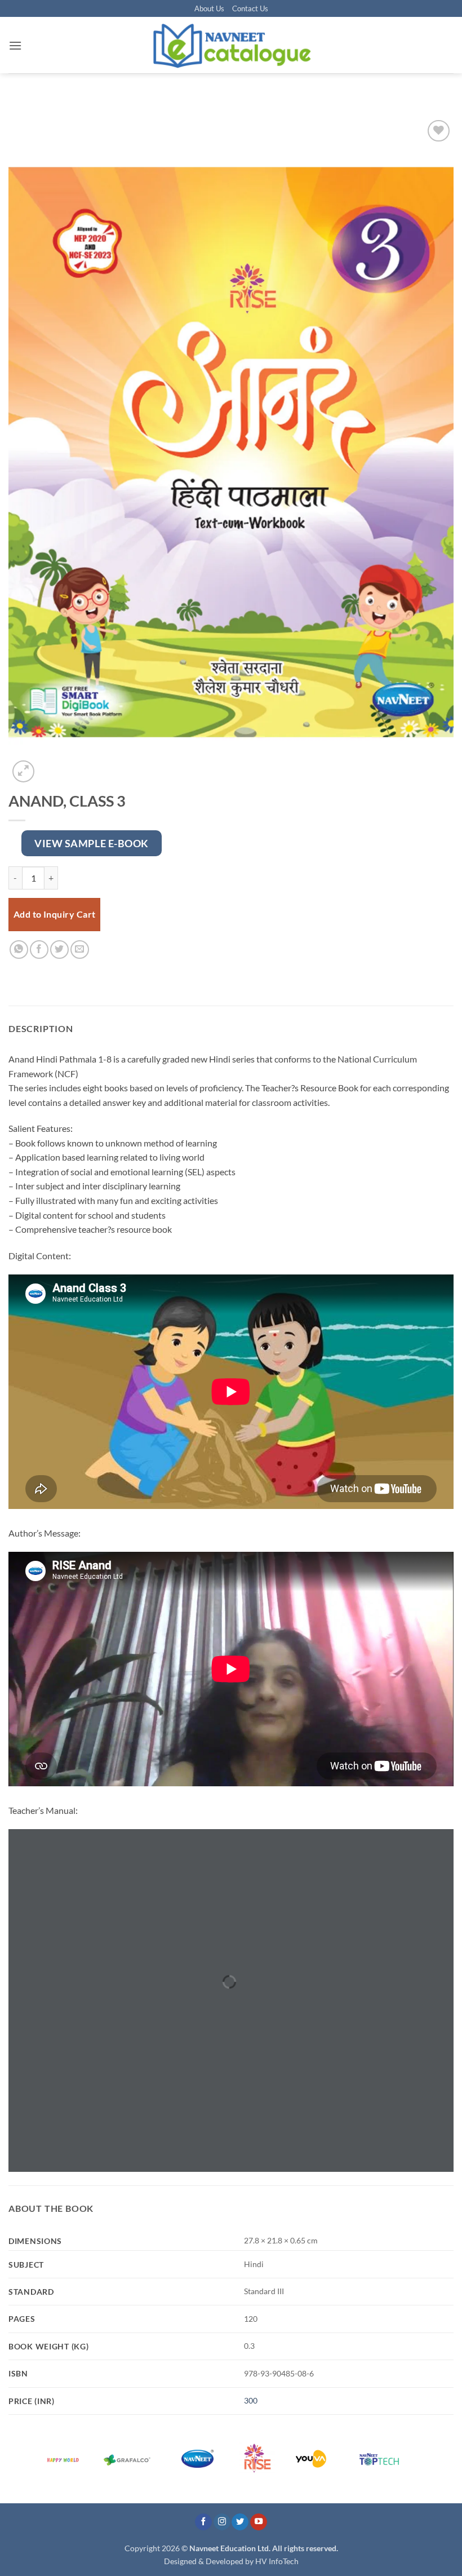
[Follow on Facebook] (203, 2522)
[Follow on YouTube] (259, 2522)
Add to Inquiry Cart (55, 914)
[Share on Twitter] (59, 950)
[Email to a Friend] (80, 950)
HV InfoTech (277, 2561)
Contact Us (250, 8)
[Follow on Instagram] (222, 2522)
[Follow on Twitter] (240, 2522)
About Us (209, 8)
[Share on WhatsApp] (19, 950)
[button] (15, 45)
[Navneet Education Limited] (231, 45)
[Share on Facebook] (39, 950)
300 (251, 2400)
